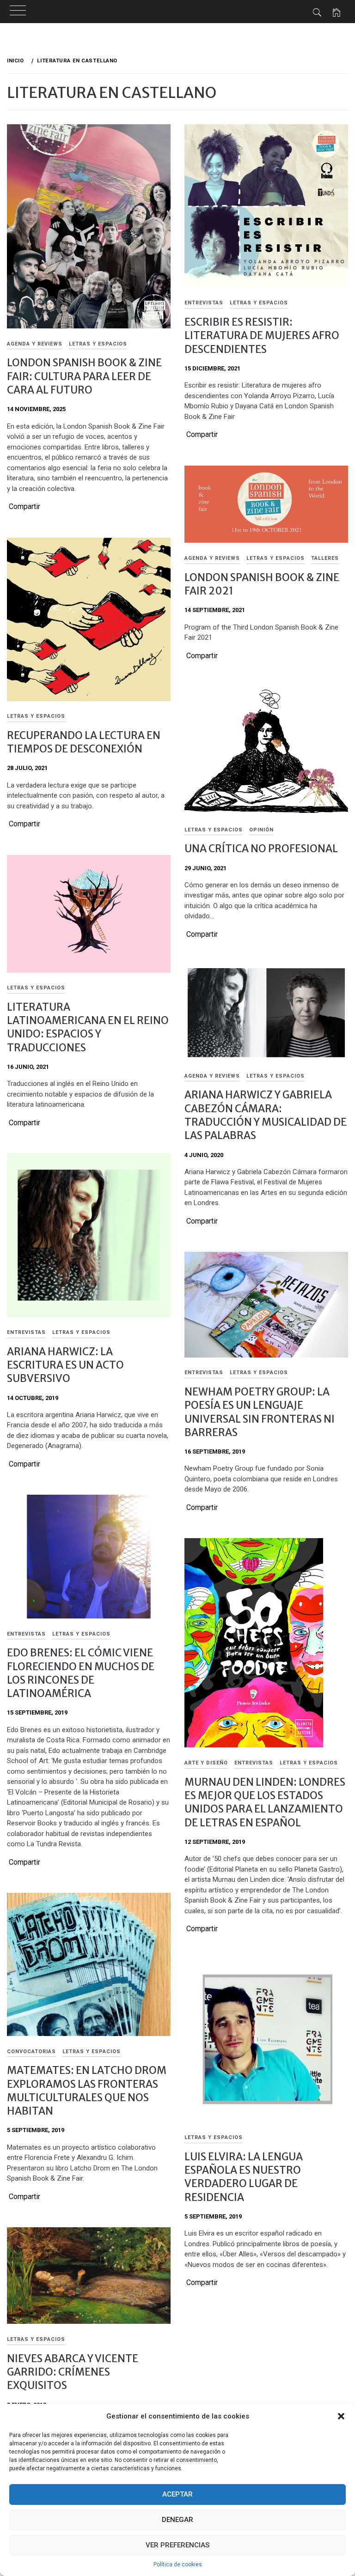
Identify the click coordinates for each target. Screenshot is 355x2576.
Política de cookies (178, 2564)
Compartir (24, 507)
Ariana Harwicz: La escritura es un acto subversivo (65, 1365)
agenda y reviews (35, 344)
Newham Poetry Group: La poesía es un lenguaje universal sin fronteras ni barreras (260, 1412)
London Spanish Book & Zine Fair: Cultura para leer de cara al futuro (84, 376)
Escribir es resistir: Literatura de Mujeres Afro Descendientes (262, 336)
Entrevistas (204, 303)
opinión (261, 830)
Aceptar (177, 2494)
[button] (341, 2416)
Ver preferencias (177, 2545)
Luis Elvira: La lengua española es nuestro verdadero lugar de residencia (244, 2177)
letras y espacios (98, 344)
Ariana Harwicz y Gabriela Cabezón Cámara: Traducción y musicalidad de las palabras (266, 1115)
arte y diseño (206, 1763)
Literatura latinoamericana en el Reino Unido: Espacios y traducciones (88, 1027)
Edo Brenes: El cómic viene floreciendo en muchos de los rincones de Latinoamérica (81, 1673)
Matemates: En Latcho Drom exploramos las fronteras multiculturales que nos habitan (87, 2091)
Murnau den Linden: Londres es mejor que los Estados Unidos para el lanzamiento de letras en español (265, 1802)
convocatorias (31, 2052)
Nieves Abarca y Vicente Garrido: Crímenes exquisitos (73, 2372)
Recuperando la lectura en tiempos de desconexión (84, 742)
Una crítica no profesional (261, 849)
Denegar (177, 2520)
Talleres (325, 558)
